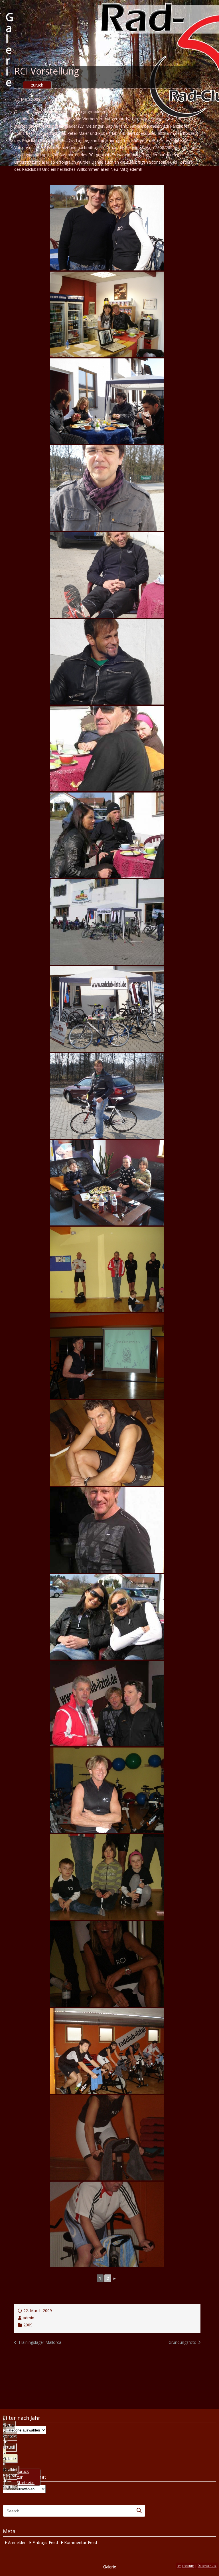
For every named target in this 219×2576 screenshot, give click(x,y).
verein (12, 2475)
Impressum (186, 2566)
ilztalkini (10, 2470)
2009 (28, 2325)
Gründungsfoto (182, 2342)
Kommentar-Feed (81, 2542)
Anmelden (17, 2542)
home (8, 2425)
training (10, 2486)
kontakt (10, 2436)
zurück (37, 85)
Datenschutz (207, 2566)
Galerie (10, 49)
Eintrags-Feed (45, 2542)
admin (29, 2318)
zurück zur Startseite (26, 2477)
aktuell (9, 2447)
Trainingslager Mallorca (40, 2342)
